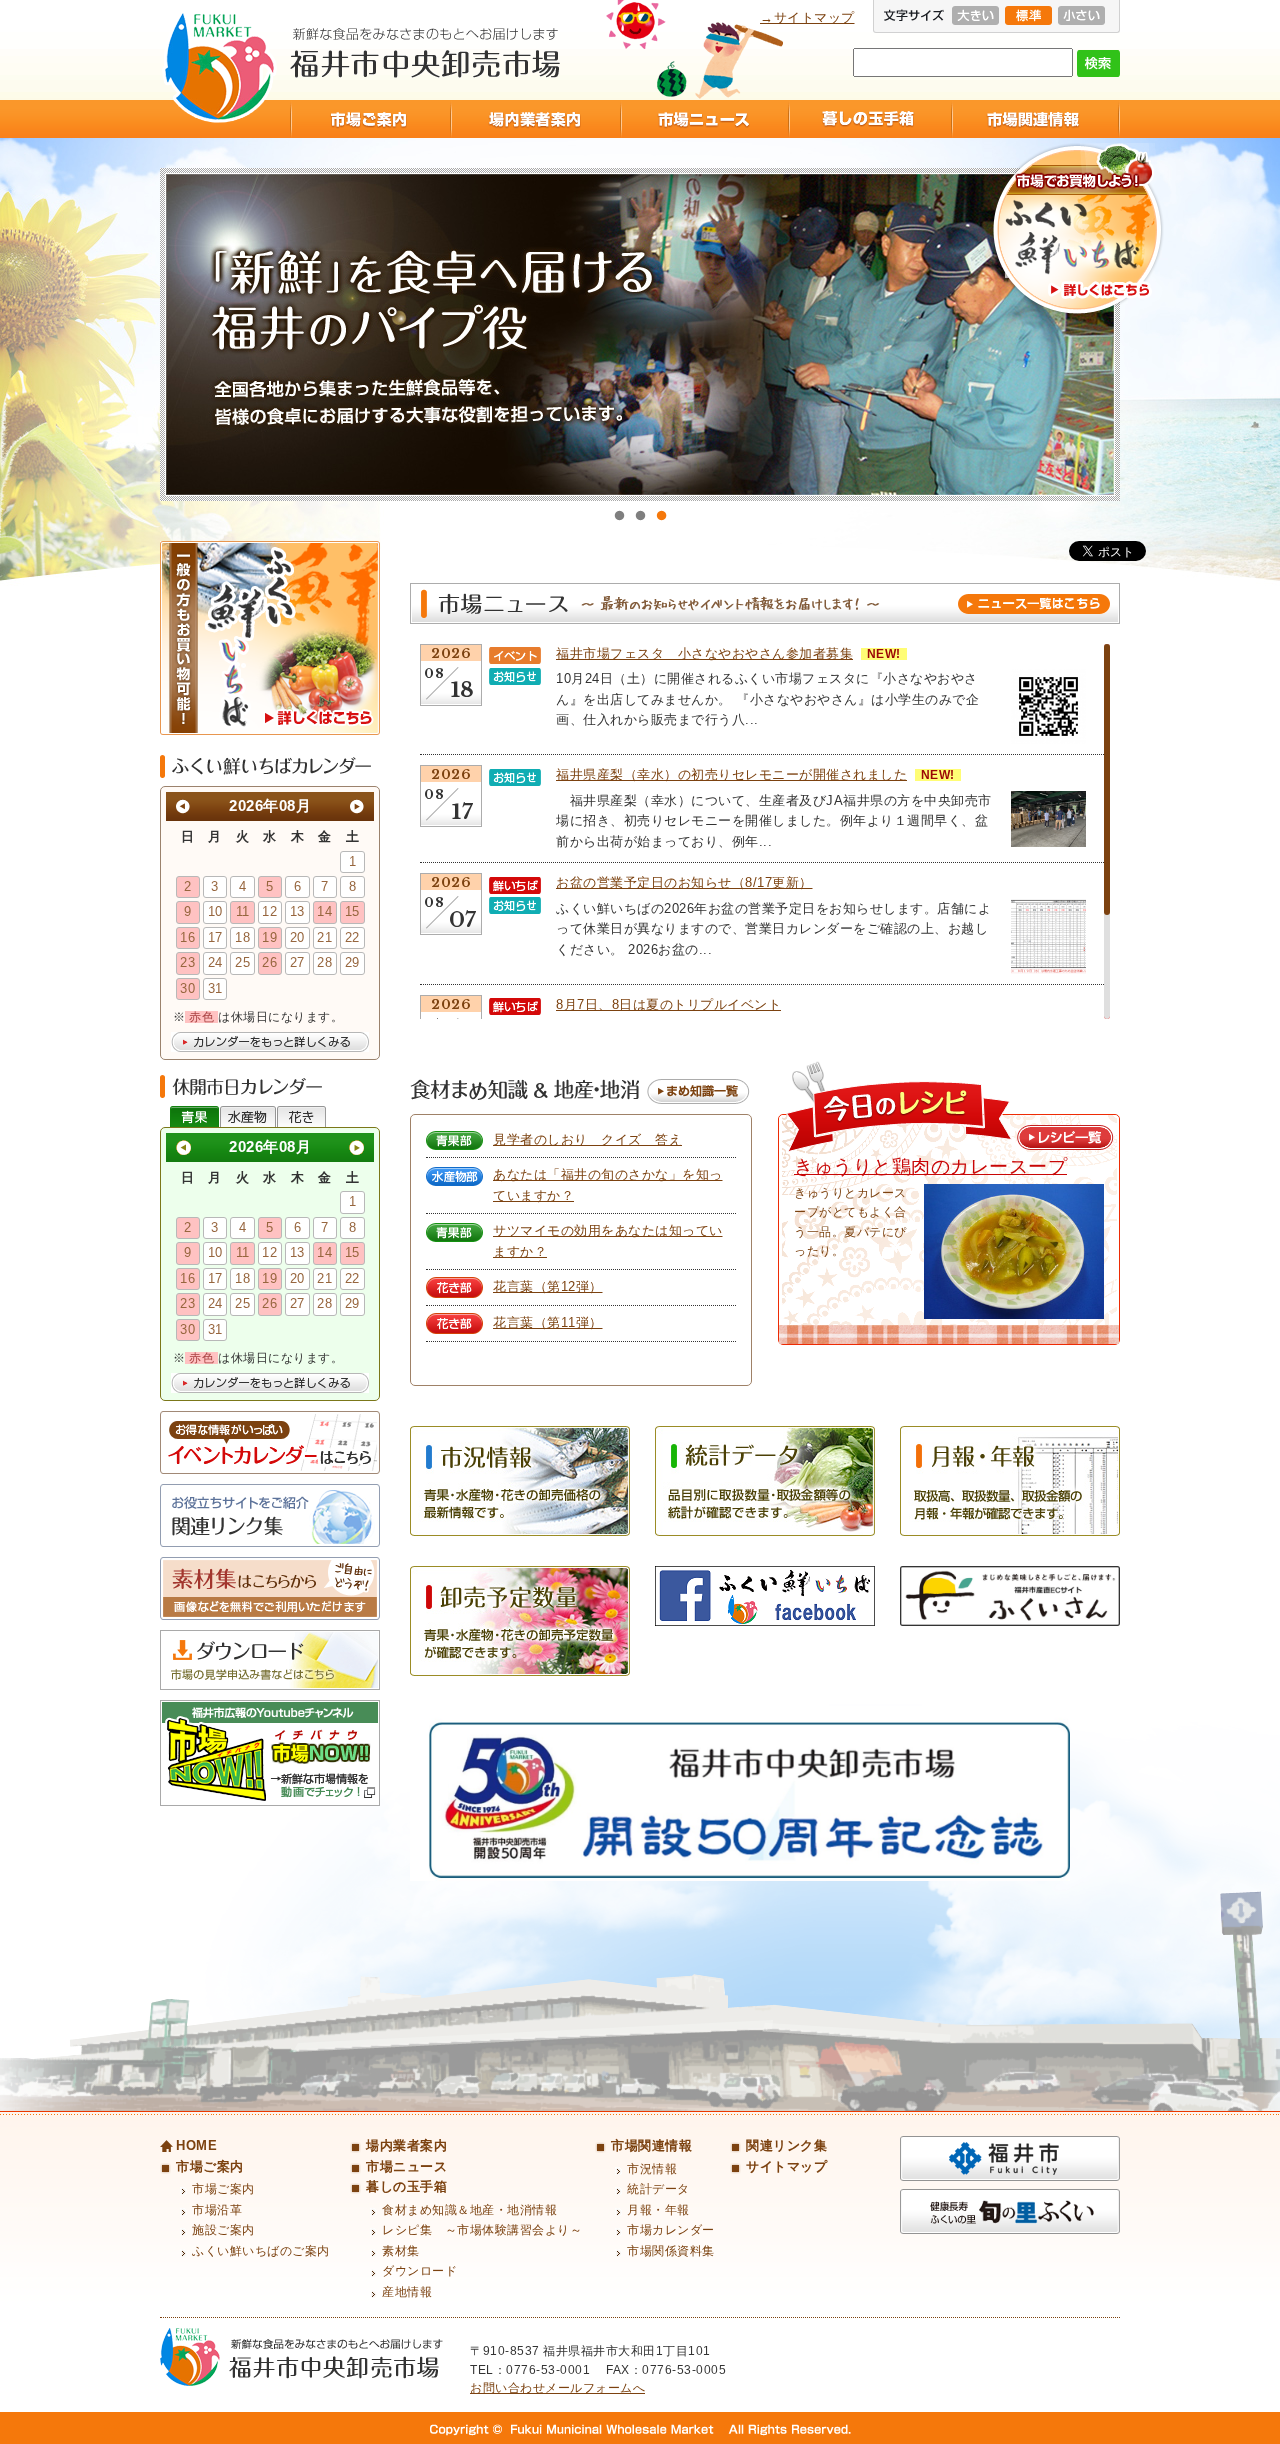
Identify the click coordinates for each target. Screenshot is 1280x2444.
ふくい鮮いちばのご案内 (261, 2251)
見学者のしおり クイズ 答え (587, 1139)
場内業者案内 (535, 119)
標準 (1028, 15)
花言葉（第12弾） (548, 1286)
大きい (975, 15)
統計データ (658, 2189)
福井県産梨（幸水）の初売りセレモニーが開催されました (731, 774)
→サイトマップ (807, 17)
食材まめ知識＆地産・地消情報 (469, 2210)
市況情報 (652, 2169)
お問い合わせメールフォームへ (557, 2388)
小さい (1081, 15)
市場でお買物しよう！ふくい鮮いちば (1077, 230)
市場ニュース (704, 119)
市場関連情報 (1035, 119)
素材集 (401, 2251)
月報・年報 (658, 2210)
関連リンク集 (786, 2145)
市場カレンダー (671, 2230)
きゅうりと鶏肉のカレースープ (930, 1166)
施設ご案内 (223, 2230)
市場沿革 (217, 2210)
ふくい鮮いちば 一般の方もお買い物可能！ (270, 638)
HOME (196, 2145)
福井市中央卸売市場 (219, 66)
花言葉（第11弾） (548, 1322)
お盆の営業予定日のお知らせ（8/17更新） (684, 882)
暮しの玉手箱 (869, 119)
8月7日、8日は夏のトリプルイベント (668, 1004)
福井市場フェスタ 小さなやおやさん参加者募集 (704, 653)
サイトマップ (786, 2166)
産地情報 (407, 2292)
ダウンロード (419, 2271)
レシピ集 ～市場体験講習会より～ (482, 2230)
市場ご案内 (370, 119)
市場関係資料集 (671, 2251)
